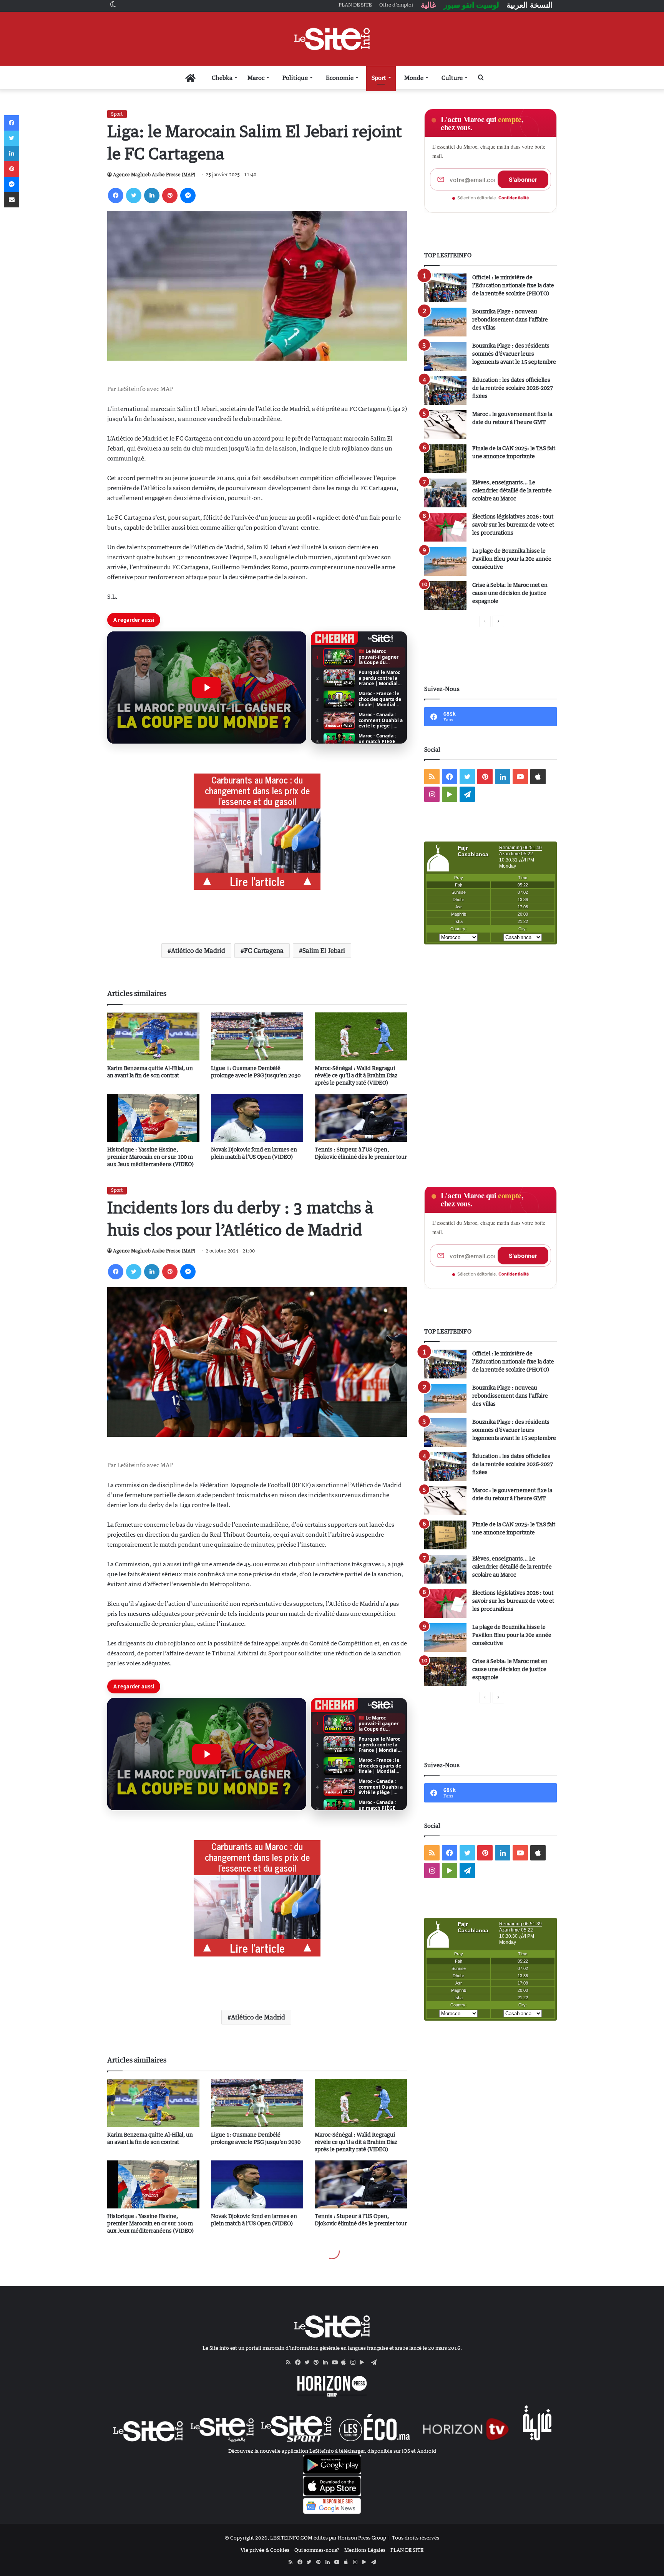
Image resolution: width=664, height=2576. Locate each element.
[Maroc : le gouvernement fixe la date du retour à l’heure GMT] (445, 425)
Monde (414, 78)
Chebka (222, 78)
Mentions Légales (365, 2550)
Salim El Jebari (324, 951)
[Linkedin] (152, 195)
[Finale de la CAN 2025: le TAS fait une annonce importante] (445, 459)
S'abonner (523, 180)
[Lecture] (207, 687)
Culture (452, 78)
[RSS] (290, 2362)
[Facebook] (116, 195)
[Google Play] (364, 2362)
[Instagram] (355, 2362)
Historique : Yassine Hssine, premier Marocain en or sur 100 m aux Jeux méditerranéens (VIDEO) (150, 1157)
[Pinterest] (170, 195)
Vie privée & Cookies (265, 2550)
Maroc (256, 78)
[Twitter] (134, 195)
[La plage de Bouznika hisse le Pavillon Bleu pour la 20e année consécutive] (445, 561)
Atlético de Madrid (198, 951)
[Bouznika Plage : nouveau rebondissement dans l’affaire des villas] (445, 322)
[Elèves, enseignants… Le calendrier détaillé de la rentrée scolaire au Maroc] (445, 493)
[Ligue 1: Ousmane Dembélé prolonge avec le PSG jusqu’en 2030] (257, 1036)
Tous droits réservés (416, 2538)
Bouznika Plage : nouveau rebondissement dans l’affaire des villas (510, 319)
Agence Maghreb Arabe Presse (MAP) (154, 175)
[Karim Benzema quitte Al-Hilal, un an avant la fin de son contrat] (153, 1036)
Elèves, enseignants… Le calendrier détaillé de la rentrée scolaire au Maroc (512, 490)
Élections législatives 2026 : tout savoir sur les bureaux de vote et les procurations (513, 524)
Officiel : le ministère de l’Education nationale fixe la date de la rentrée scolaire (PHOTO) (513, 285)
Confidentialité (514, 198)
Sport (379, 78)
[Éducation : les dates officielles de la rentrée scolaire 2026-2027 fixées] (445, 390)
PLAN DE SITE (407, 2550)
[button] (207, 687)
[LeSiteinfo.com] (332, 39)
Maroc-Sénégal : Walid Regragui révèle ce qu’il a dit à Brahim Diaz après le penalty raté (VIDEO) (356, 1075)
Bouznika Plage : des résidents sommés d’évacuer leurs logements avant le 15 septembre (514, 354)
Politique (295, 78)
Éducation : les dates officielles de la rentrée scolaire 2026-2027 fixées (513, 388)
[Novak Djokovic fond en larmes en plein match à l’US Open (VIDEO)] (257, 1118)
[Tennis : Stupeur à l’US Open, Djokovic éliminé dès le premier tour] (361, 1118)
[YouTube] (337, 2362)
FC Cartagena (264, 951)
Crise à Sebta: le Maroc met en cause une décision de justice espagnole (510, 593)
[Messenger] (188, 195)
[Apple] (346, 2362)
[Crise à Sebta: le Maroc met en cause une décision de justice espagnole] (445, 596)
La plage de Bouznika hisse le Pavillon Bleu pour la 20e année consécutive (512, 559)
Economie (340, 78)
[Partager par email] (12, 200)
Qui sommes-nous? (317, 2550)
